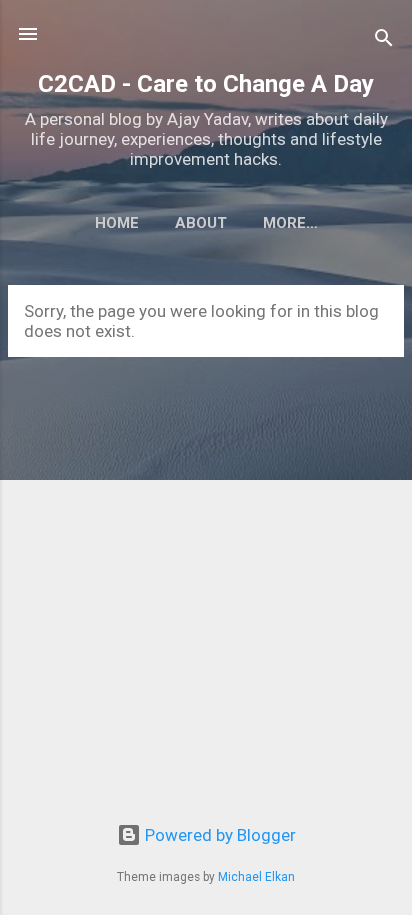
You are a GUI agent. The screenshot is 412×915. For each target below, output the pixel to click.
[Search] (384, 40)
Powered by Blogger (218, 835)
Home (117, 223)
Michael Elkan (256, 877)
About (201, 223)
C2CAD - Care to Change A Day (206, 84)
